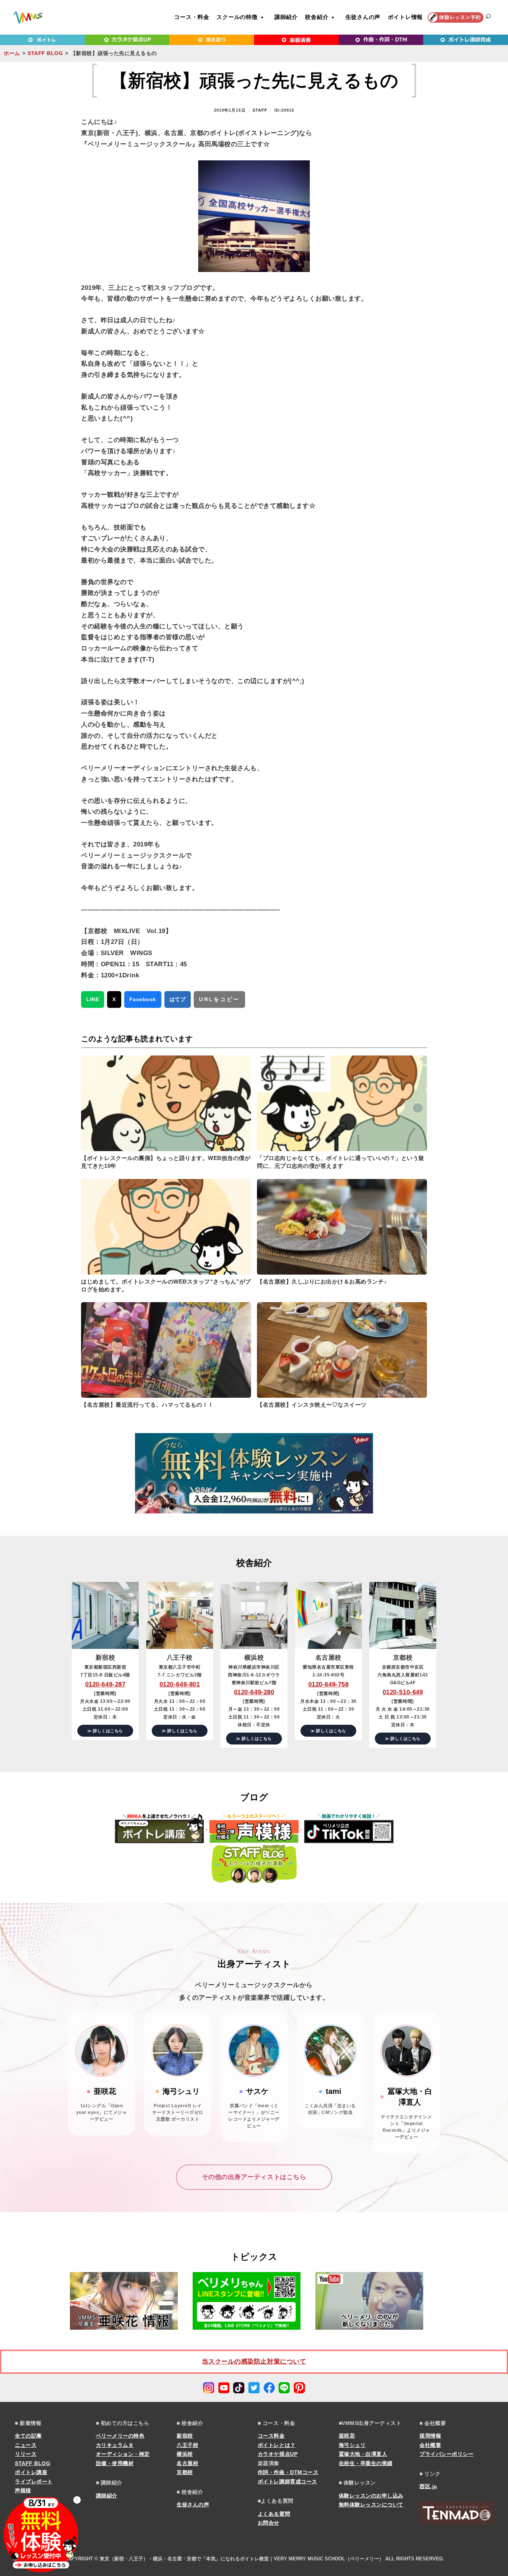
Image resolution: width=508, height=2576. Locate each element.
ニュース (26, 2445)
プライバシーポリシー (446, 2454)
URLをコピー (219, 999)
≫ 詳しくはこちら (105, 1731)
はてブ (178, 999)
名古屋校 (187, 2463)
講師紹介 (286, 17)
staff (260, 110)
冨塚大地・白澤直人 (363, 2454)
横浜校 (185, 2454)
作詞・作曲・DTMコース (288, 2472)
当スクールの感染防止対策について (254, 2362)
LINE (93, 999)
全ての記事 (28, 2436)
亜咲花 (347, 2436)
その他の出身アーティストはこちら (254, 2177)
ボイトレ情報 (406, 17)
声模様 (23, 2490)
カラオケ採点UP (278, 2454)
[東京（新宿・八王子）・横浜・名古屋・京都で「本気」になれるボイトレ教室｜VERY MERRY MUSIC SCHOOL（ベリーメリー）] (28, 17)
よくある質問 (274, 2514)
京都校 (185, 2472)
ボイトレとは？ (277, 2445)
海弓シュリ (352, 2445)
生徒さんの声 (363, 17)
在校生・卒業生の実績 (366, 2463)
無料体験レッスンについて (371, 2505)
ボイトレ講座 (31, 2472)
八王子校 (187, 2445)
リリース (26, 2454)
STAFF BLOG (45, 53)
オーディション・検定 (123, 2454)
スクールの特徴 (237, 17)
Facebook (143, 999)
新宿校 (185, 2436)
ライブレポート (34, 2482)
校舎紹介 (317, 17)
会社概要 (430, 2445)
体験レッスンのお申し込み (371, 2496)
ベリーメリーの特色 (120, 2436)
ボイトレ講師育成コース (287, 2482)
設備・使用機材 (115, 2463)
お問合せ (269, 2523)
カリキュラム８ (115, 2445)
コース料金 (271, 2436)
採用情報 (430, 2436)
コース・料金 (192, 17)
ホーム (12, 53)
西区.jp (428, 2486)
